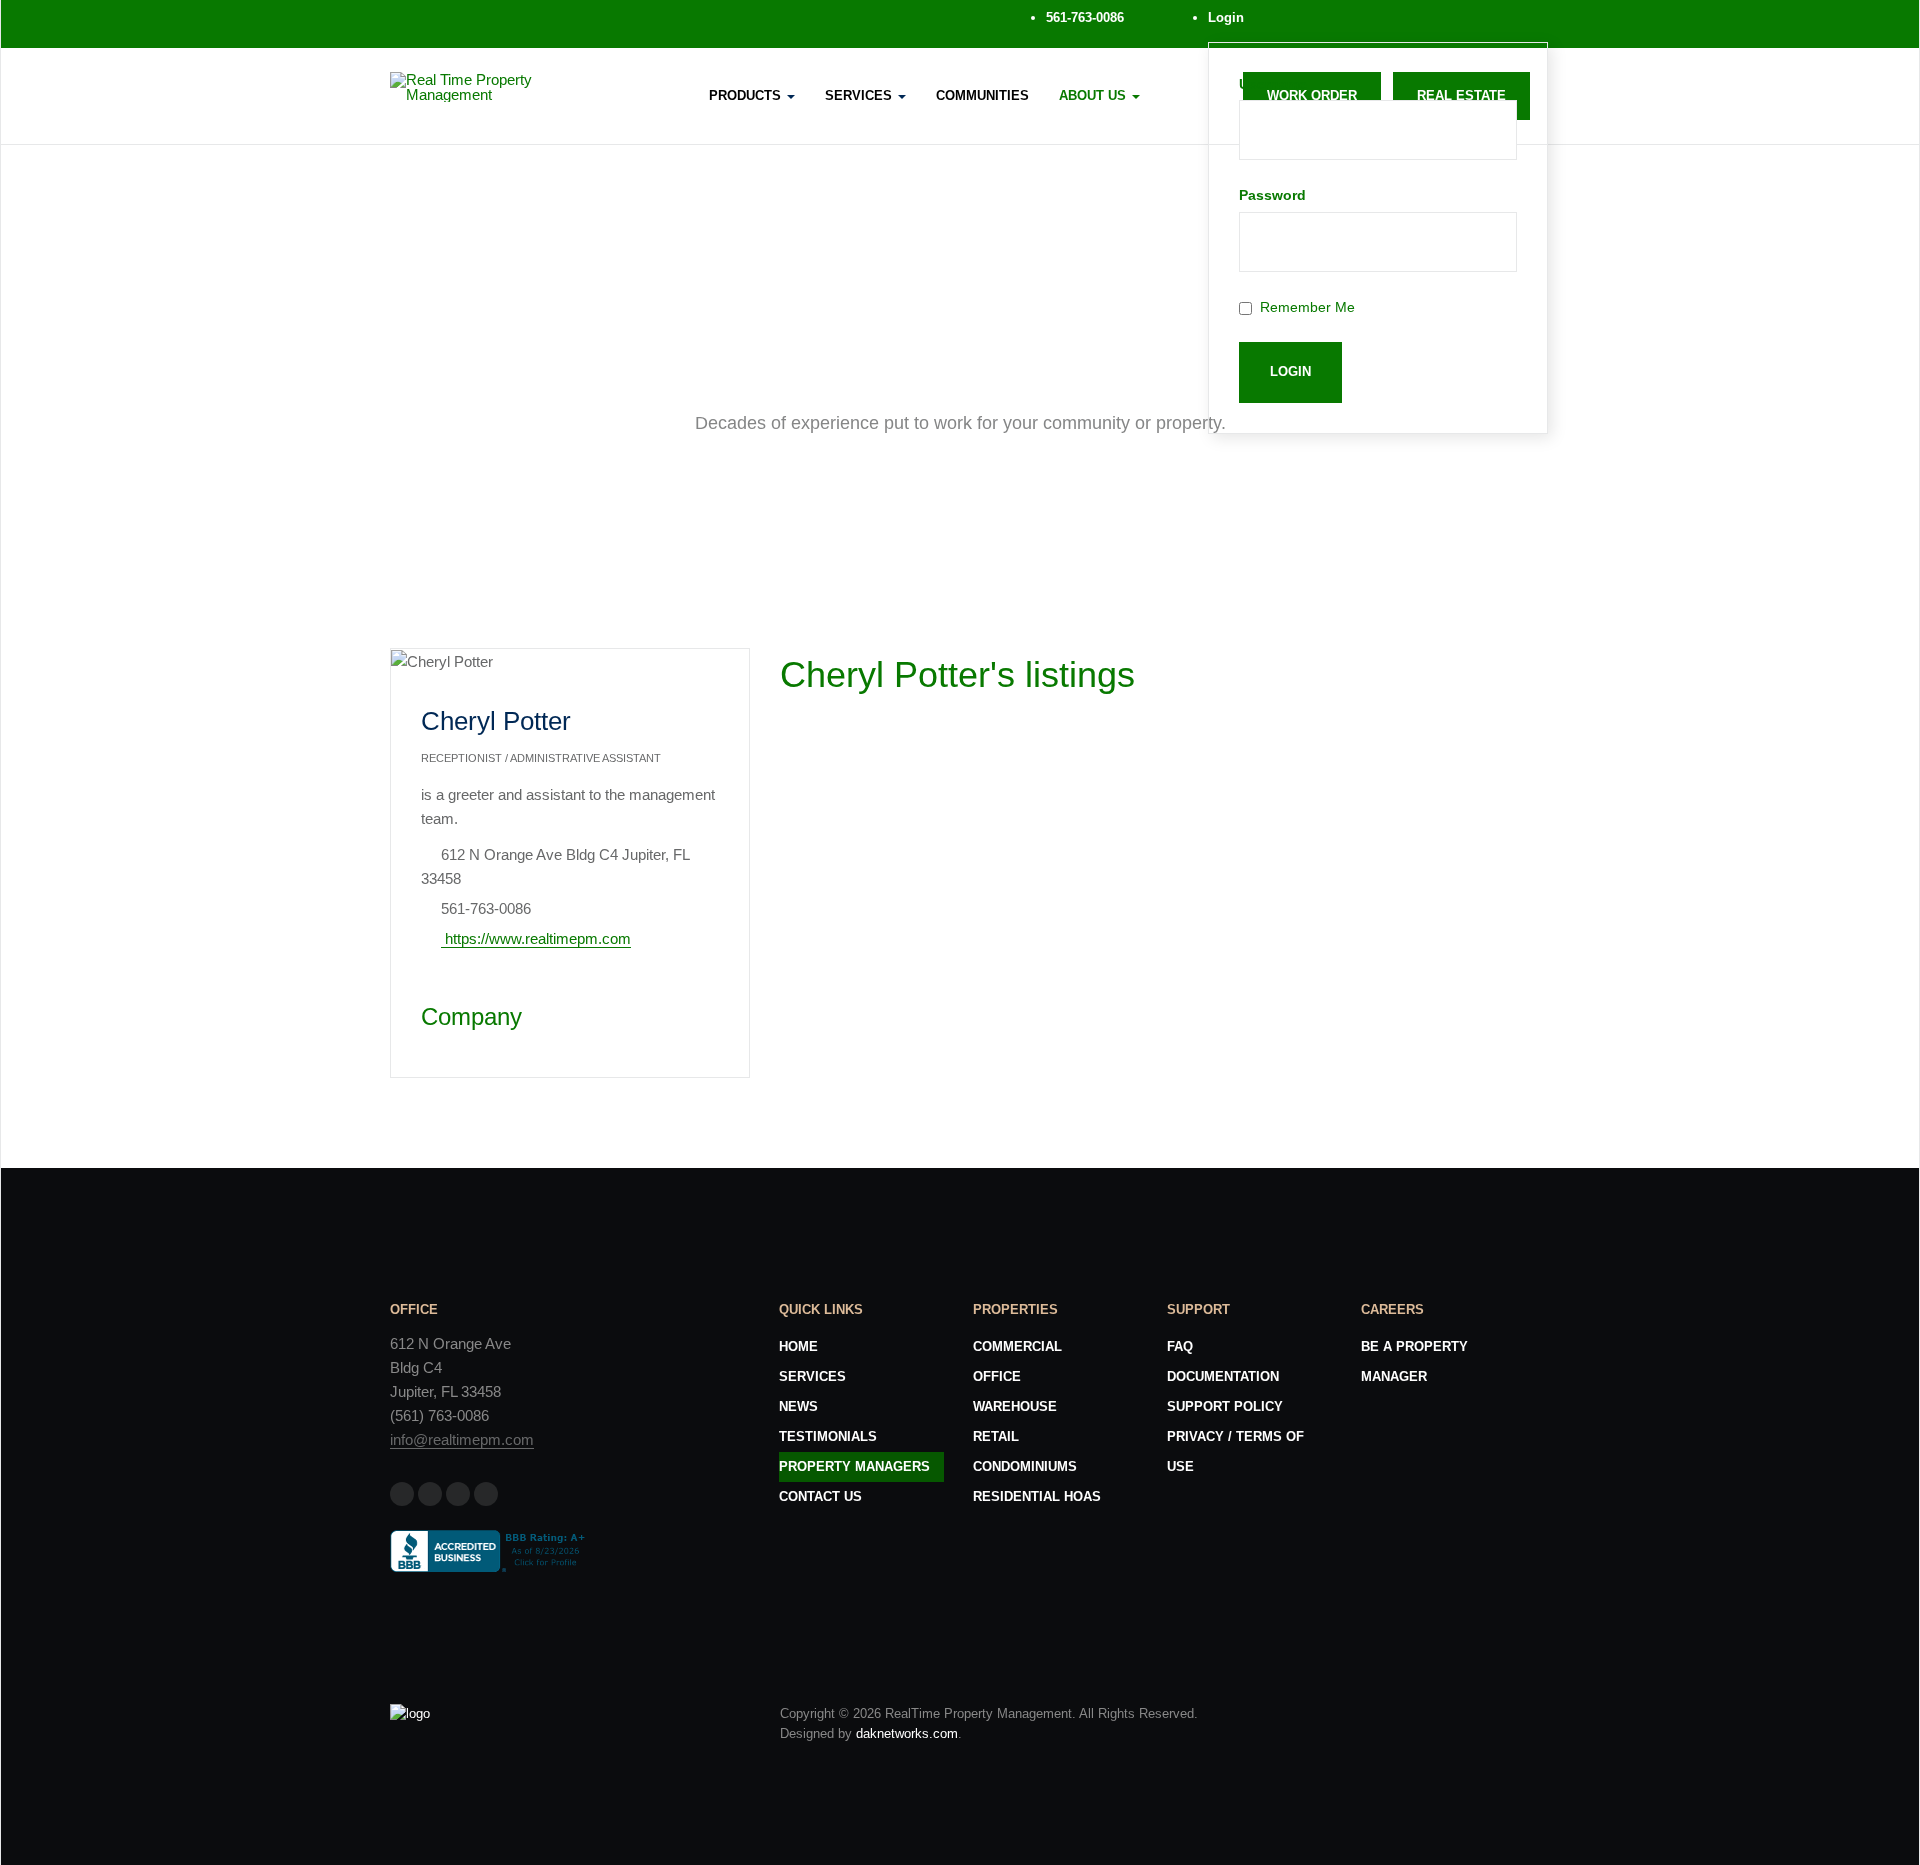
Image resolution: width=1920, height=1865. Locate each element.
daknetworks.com (907, 1733)
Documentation (1223, 1376)
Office (997, 1376)
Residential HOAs (1037, 1496)
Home (798, 1346)
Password (1272, 195)
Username (1273, 84)
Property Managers (854, 1466)
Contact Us (820, 1496)
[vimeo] (522, 24)
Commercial (1017, 1346)
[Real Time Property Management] (504, 87)
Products (747, 95)
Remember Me (1307, 307)
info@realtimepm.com (462, 1439)
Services (860, 95)
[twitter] (474, 24)
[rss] (570, 24)
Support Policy (1225, 1406)
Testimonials (828, 1436)
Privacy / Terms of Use (1235, 1451)
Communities (982, 95)
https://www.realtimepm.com (536, 938)
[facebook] (426, 24)
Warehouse (1015, 1406)
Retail (996, 1436)
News (798, 1406)
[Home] (410, 1713)
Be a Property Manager (1414, 1361)
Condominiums (1025, 1466)
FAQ (1180, 1346)
